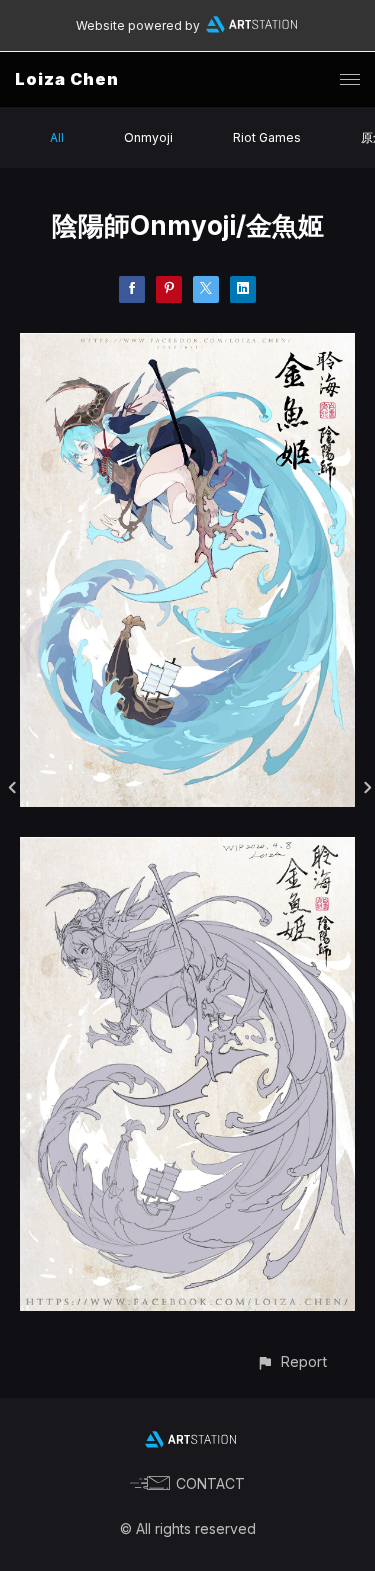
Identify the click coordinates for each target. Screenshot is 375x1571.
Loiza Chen (67, 79)
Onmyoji (148, 137)
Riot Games (267, 137)
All (57, 137)
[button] (291, 1361)
